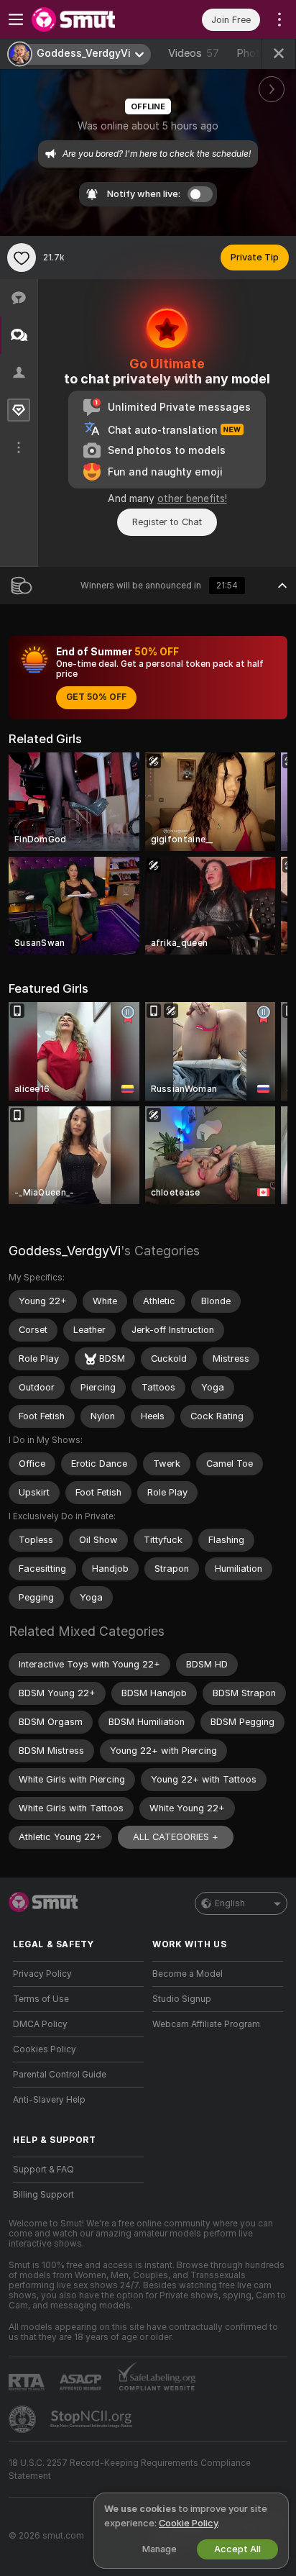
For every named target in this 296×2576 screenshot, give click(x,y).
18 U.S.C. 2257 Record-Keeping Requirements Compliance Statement (130, 2470)
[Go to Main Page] (90, 19)
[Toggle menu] (16, 19)
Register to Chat (167, 522)
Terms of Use (41, 1999)
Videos (194, 53)
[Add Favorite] (22, 258)
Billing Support (43, 2195)
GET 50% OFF (96, 697)
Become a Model (188, 1974)
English (230, 1903)
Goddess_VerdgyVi (65, 1251)
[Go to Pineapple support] (24, 2419)
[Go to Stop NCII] (93, 2419)
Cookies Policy (45, 2049)
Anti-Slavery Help (49, 2100)
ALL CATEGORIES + (176, 1837)
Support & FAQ (43, 2170)
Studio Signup (182, 1999)
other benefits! (192, 499)
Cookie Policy (188, 2523)
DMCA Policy (40, 2024)
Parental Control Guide (60, 2075)
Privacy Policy (42, 1974)
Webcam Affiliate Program (206, 2024)
